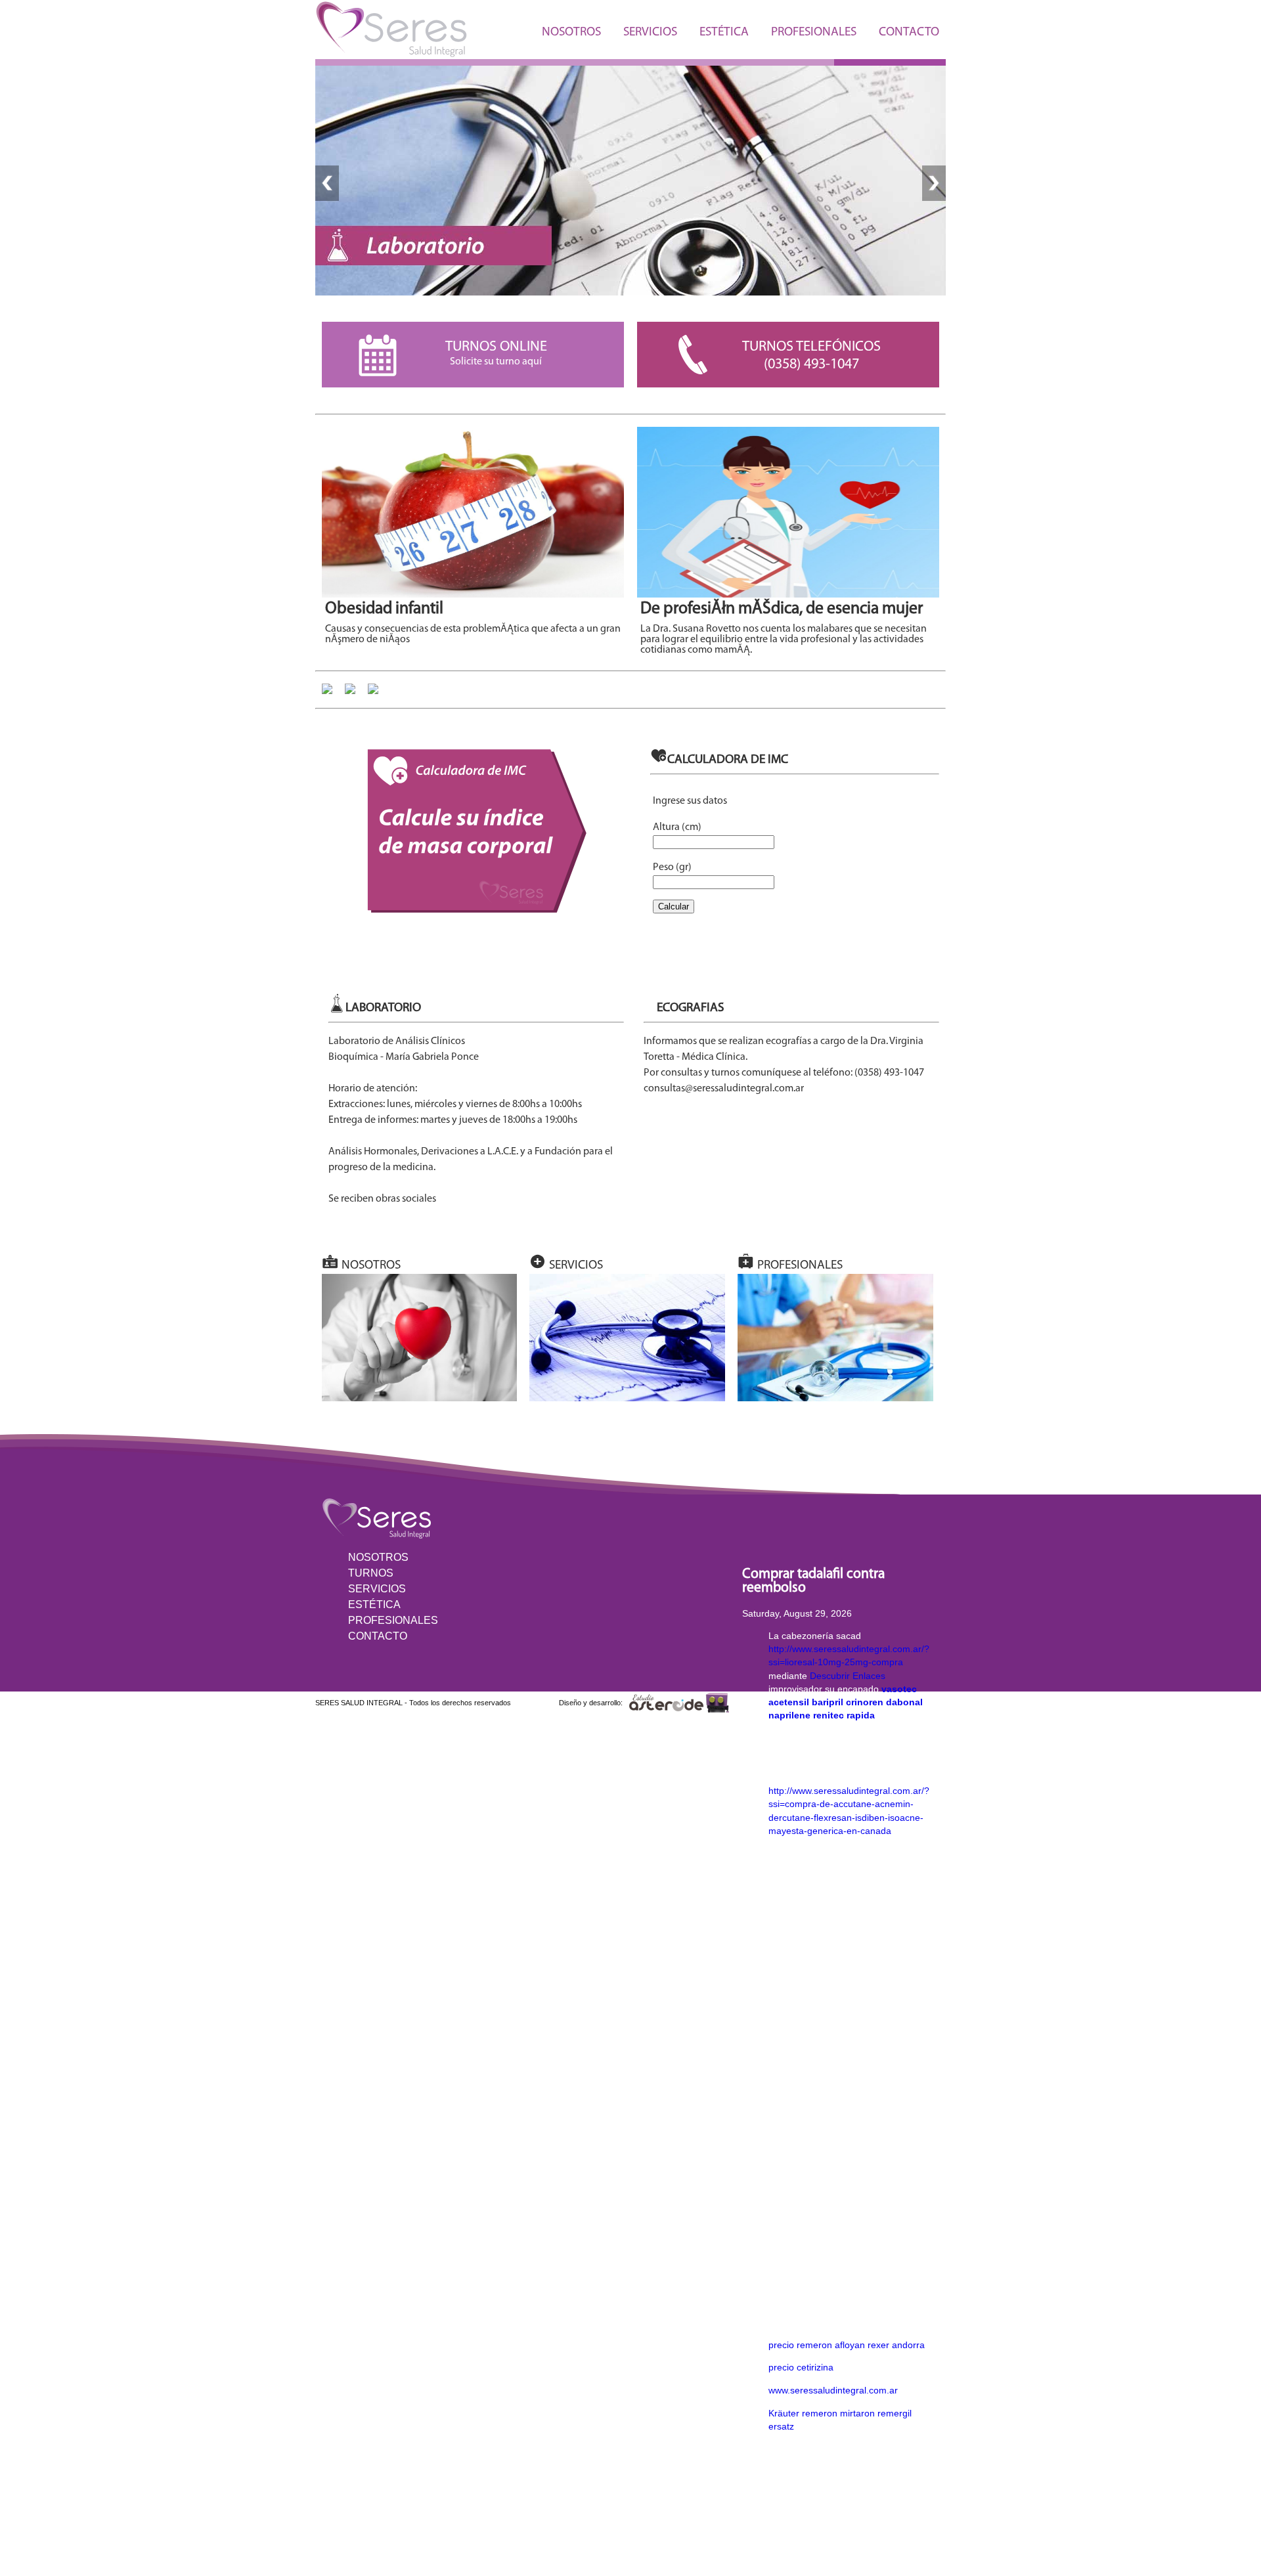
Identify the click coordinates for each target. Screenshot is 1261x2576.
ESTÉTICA (724, 33)
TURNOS (371, 1573)
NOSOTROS (571, 33)
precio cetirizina (801, 2367)
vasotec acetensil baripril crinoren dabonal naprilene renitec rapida (846, 1702)
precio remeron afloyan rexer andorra (847, 2345)
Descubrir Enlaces (848, 1676)
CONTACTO (909, 33)
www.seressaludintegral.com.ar (833, 2390)
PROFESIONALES (814, 33)
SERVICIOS (650, 33)
